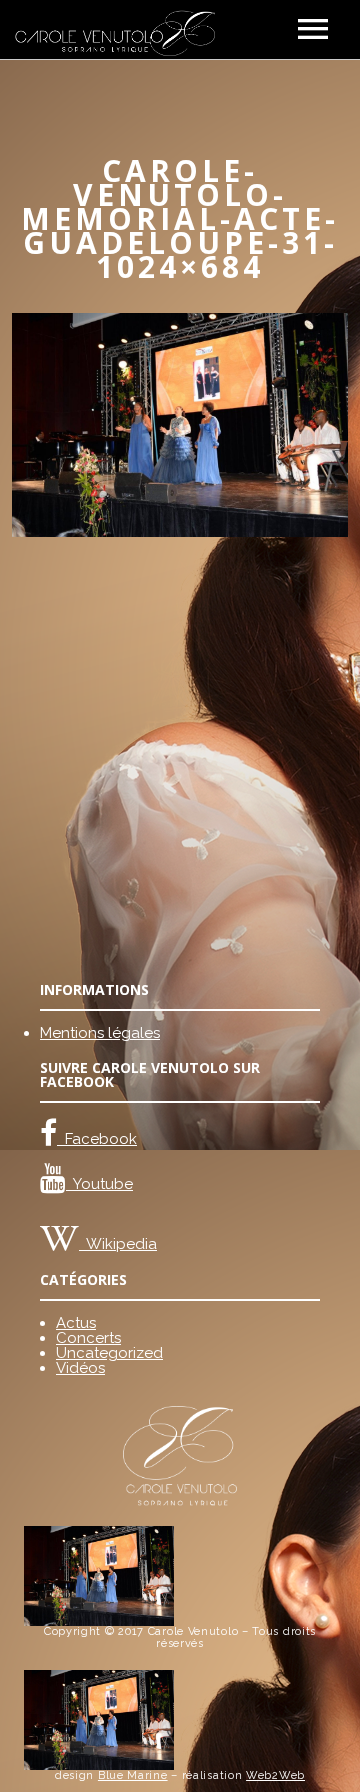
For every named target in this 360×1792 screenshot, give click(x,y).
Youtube (99, 1184)
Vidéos (80, 1368)
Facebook (97, 1139)
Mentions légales (100, 1033)
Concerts (88, 1338)
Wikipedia (118, 1244)
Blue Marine (133, 1775)
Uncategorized (109, 1353)
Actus (76, 1323)
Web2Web (275, 1775)
